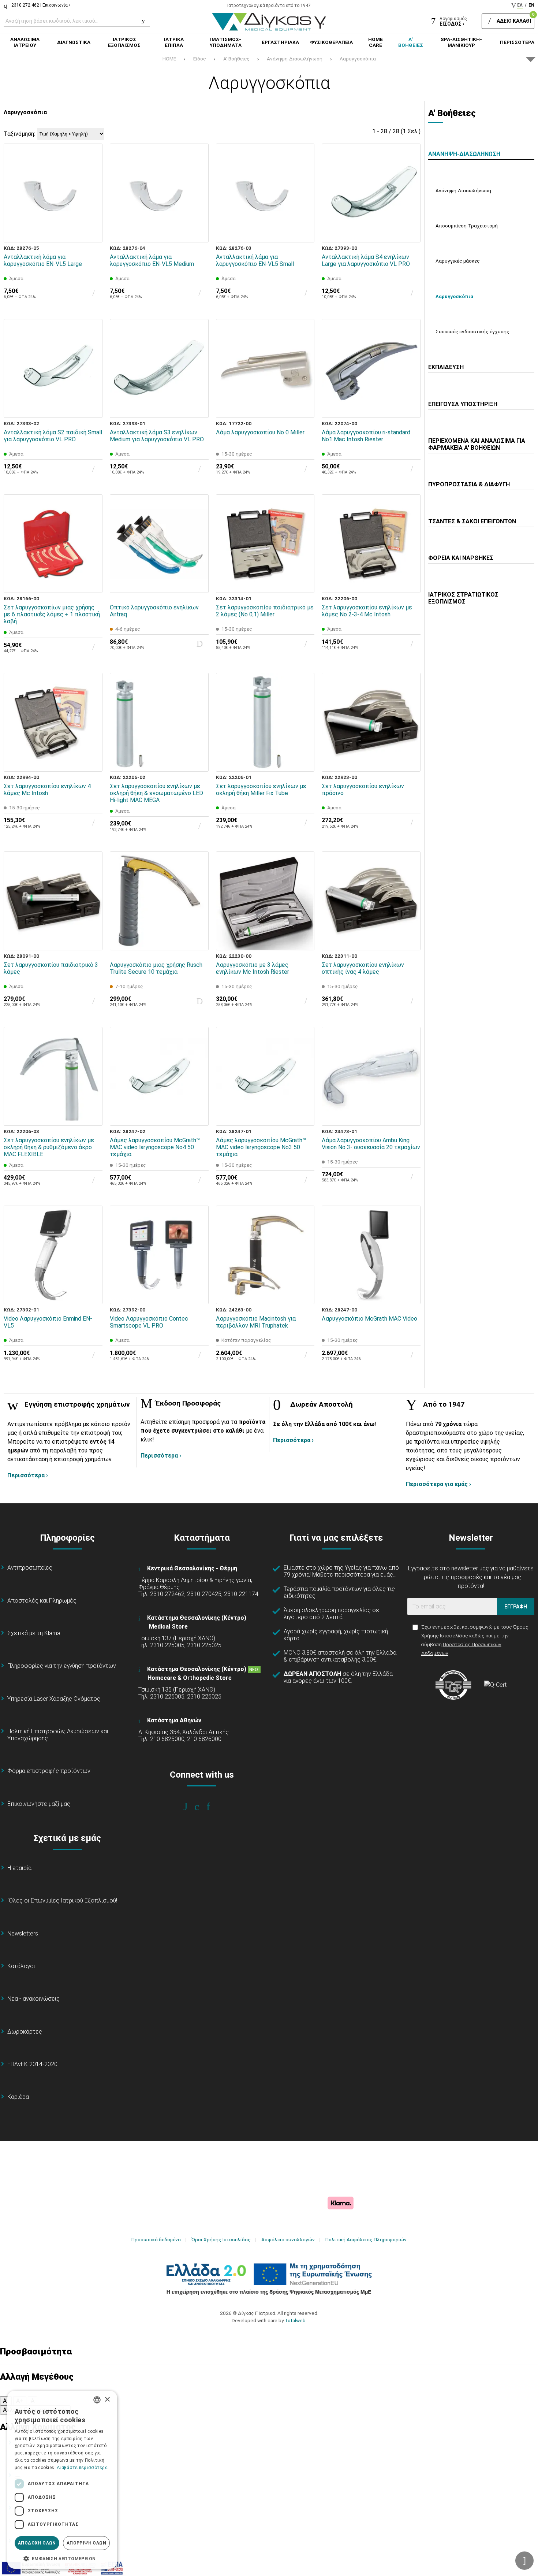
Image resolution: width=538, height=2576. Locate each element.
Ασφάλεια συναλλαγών (288, 2239)
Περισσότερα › (28, 1475)
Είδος (200, 59)
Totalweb (295, 2320)
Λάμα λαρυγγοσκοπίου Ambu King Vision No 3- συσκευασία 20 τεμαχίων (371, 1144)
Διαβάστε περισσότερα (82, 2468)
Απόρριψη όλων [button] (86, 2543)
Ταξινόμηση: (19, 134)
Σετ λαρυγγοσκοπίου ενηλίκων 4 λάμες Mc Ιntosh (47, 790)
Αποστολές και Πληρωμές (42, 1601)
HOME (169, 59)
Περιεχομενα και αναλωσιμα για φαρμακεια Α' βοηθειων (477, 444)
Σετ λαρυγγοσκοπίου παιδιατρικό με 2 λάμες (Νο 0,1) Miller (265, 611)
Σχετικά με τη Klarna (34, 1633)
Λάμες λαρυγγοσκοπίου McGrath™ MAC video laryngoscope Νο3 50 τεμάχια (261, 1147)
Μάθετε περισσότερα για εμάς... (354, 1575)
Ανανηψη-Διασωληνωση (464, 154)
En (531, 5)
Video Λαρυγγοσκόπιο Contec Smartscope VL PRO (149, 1322)
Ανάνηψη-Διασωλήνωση (295, 59)
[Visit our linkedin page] (213, 1807)
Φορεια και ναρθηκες (461, 558)
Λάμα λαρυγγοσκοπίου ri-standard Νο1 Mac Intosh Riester (366, 436)
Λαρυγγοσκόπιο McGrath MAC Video (369, 1319)
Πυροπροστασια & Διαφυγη (469, 484)
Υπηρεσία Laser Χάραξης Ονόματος (54, 1699)
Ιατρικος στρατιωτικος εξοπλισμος (463, 598)
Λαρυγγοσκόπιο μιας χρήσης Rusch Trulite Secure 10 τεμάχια (156, 968)
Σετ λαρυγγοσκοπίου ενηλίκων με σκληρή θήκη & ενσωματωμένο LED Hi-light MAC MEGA (156, 793)
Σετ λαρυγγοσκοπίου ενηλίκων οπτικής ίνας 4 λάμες (363, 968)
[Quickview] (92, 198)
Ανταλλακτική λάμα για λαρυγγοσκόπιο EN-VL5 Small (255, 260)
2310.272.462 (25, 5)
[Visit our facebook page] (190, 1807)
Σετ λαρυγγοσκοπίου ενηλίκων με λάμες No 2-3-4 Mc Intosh (367, 611)
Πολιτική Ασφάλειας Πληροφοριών (366, 2239)
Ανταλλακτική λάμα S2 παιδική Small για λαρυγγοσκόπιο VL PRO (53, 436)
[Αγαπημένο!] (92, 215)
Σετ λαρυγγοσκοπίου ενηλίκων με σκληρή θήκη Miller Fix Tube (261, 790)
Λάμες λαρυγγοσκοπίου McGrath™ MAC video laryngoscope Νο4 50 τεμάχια (155, 1147)
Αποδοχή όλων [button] (37, 2543)
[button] (62, 2558)
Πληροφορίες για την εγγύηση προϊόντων (62, 1666)
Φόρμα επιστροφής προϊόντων (49, 1771)
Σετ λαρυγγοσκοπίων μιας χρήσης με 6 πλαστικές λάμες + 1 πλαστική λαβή (52, 614)
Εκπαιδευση (446, 367)
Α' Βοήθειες (236, 59)
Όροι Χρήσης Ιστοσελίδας (221, 2239)
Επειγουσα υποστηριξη (463, 404)
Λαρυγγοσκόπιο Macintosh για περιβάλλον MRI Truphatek (256, 1322)
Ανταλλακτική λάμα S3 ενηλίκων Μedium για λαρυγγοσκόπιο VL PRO (157, 436)
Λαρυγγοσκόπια (358, 59)
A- (6, 2401)
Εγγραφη (516, 1607)
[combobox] (97, 2400)
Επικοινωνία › (56, 5)
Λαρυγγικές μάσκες (458, 261)
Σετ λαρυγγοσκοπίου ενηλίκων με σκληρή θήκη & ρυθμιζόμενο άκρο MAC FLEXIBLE (49, 1147)
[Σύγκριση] (92, 232)
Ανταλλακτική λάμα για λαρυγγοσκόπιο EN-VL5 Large (43, 260)
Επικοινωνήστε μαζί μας (39, 1804)
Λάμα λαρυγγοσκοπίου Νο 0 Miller (260, 432)
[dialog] (62, 2480)
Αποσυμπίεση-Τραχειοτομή (467, 226)
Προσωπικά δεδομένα (156, 2239)
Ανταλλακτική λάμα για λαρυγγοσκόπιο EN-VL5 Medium (152, 260)
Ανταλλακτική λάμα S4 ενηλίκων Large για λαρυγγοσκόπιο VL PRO (366, 260)
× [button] (107, 2400)
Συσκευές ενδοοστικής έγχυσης (472, 331)
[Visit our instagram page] (202, 1807)
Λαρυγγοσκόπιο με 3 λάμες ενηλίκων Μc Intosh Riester (253, 968)
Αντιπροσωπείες (30, 1568)
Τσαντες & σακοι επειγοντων (472, 521)
